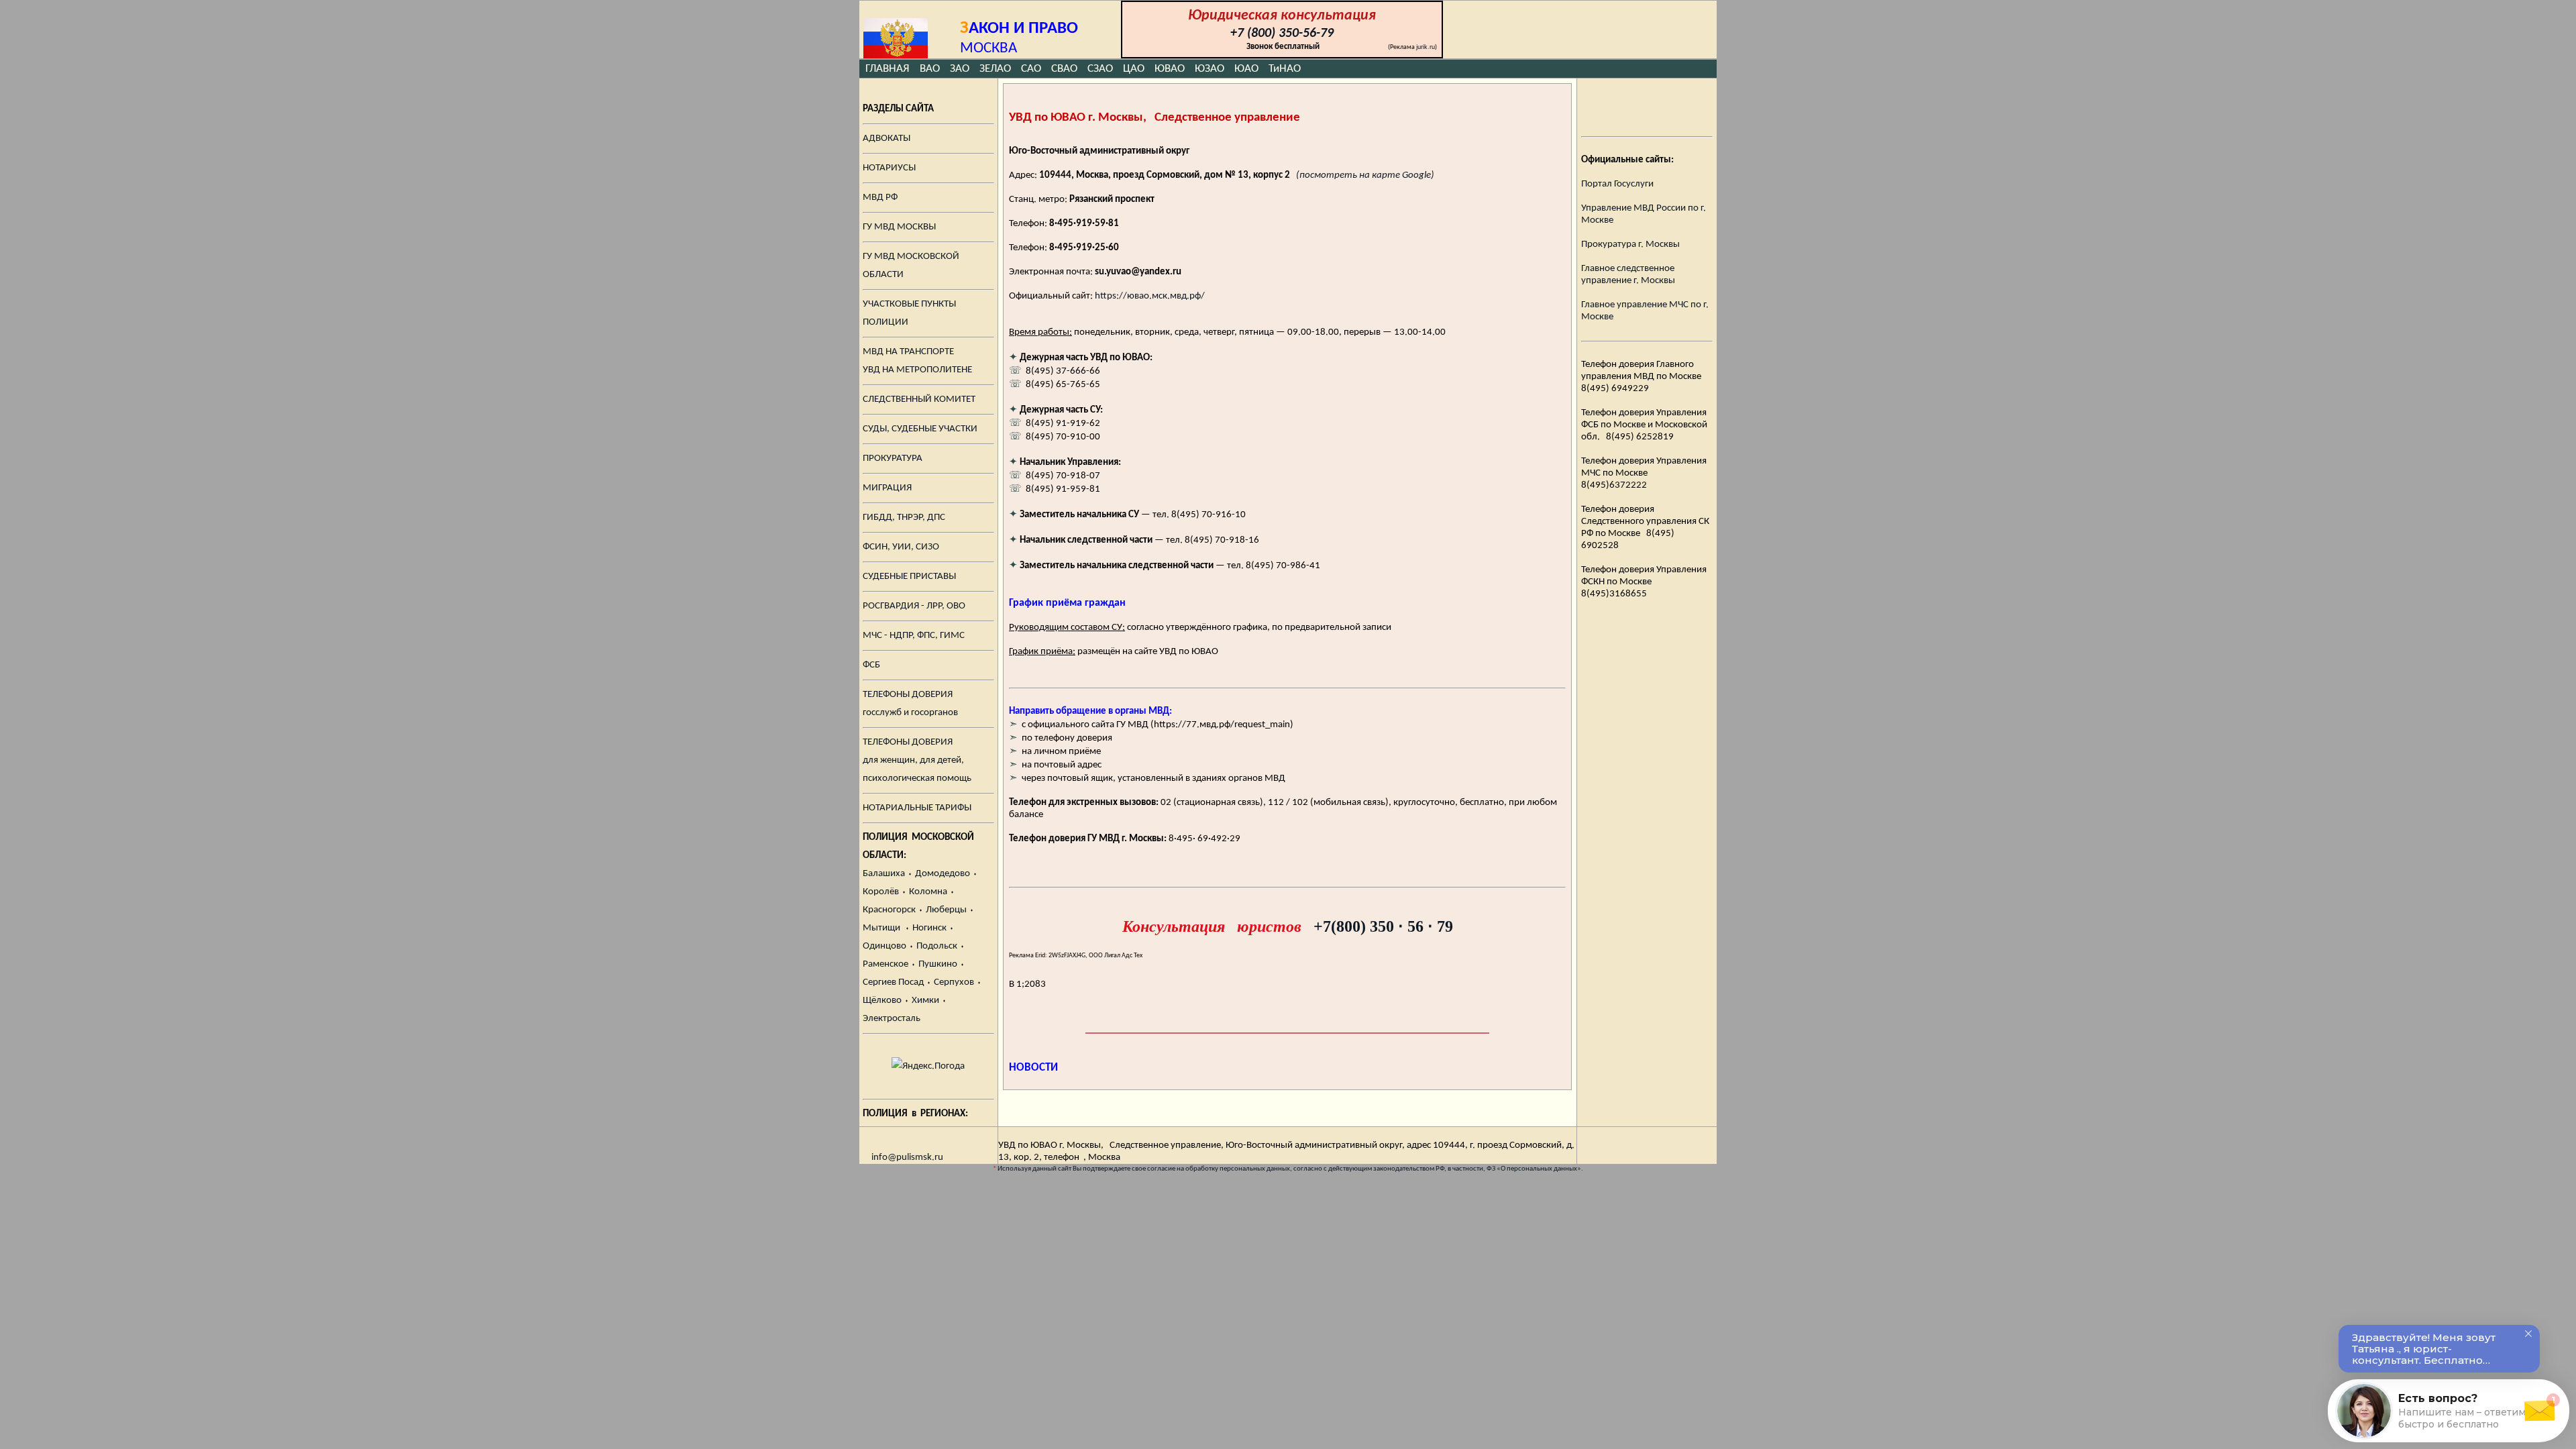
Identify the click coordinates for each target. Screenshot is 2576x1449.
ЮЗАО (1210, 69)
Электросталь (892, 1019)
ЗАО (960, 69)
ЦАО (1134, 69)
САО (1031, 69)
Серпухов (954, 982)
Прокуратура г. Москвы (1630, 245)
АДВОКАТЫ (887, 139)
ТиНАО (1285, 69)
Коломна (928, 892)
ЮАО (1246, 69)
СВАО (1064, 69)
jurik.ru (1426, 47)
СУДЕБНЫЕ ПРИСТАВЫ (909, 577)
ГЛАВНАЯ (889, 69)
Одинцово (884, 946)
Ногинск (929, 928)
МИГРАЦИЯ (887, 488)
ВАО (930, 69)
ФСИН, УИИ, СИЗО (901, 547)
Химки (925, 1001)
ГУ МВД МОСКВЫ (899, 227)
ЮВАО (1170, 69)
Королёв (881, 892)
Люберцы (946, 910)
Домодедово (943, 874)
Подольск (937, 946)
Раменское (885, 964)
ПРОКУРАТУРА (893, 459)
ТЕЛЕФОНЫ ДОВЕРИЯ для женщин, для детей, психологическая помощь (917, 760)
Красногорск (889, 910)
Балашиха (884, 874)
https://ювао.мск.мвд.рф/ (1150, 296)
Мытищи (881, 928)
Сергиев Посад (893, 982)
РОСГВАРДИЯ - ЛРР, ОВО (914, 606)
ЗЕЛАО (995, 69)
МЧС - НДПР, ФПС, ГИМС (914, 636)
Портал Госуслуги (1617, 184)
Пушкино (938, 964)
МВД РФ (880, 198)
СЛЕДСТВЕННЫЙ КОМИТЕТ (919, 399)
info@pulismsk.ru (907, 1158)
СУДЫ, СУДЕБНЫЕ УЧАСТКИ (920, 429)
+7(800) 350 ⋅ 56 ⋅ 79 (1383, 926)
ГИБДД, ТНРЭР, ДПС (904, 518)
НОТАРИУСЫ (889, 168)
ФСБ (871, 665)
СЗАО (1100, 69)
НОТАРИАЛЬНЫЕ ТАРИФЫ (917, 808)
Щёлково (882, 1001)
